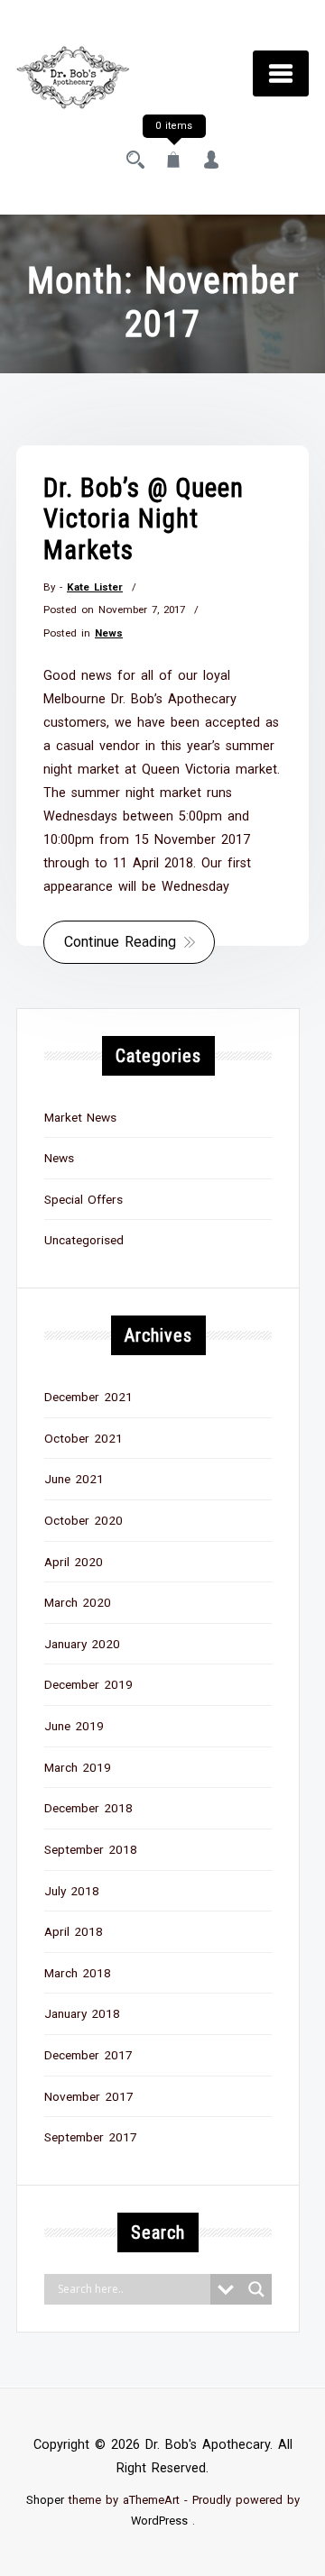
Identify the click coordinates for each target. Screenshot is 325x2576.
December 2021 (88, 1397)
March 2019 (78, 1767)
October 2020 (84, 1520)
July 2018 (72, 1891)
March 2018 (78, 1973)
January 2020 (82, 1644)
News (109, 633)
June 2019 (74, 1726)
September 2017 (91, 2137)
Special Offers (84, 1199)
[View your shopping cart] (173, 162)
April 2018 (74, 1931)
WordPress (159, 2521)
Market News (80, 1117)
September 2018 (91, 1849)
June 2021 (74, 1479)
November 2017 (89, 2096)
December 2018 (88, 1808)
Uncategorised (84, 1240)
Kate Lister (95, 587)
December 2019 (88, 1684)
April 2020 (74, 1562)
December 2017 (88, 2055)
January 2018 (82, 2013)
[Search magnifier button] (256, 2289)
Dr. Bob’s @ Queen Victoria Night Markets (144, 519)
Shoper (45, 2500)
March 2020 (78, 1602)
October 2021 (84, 1438)
